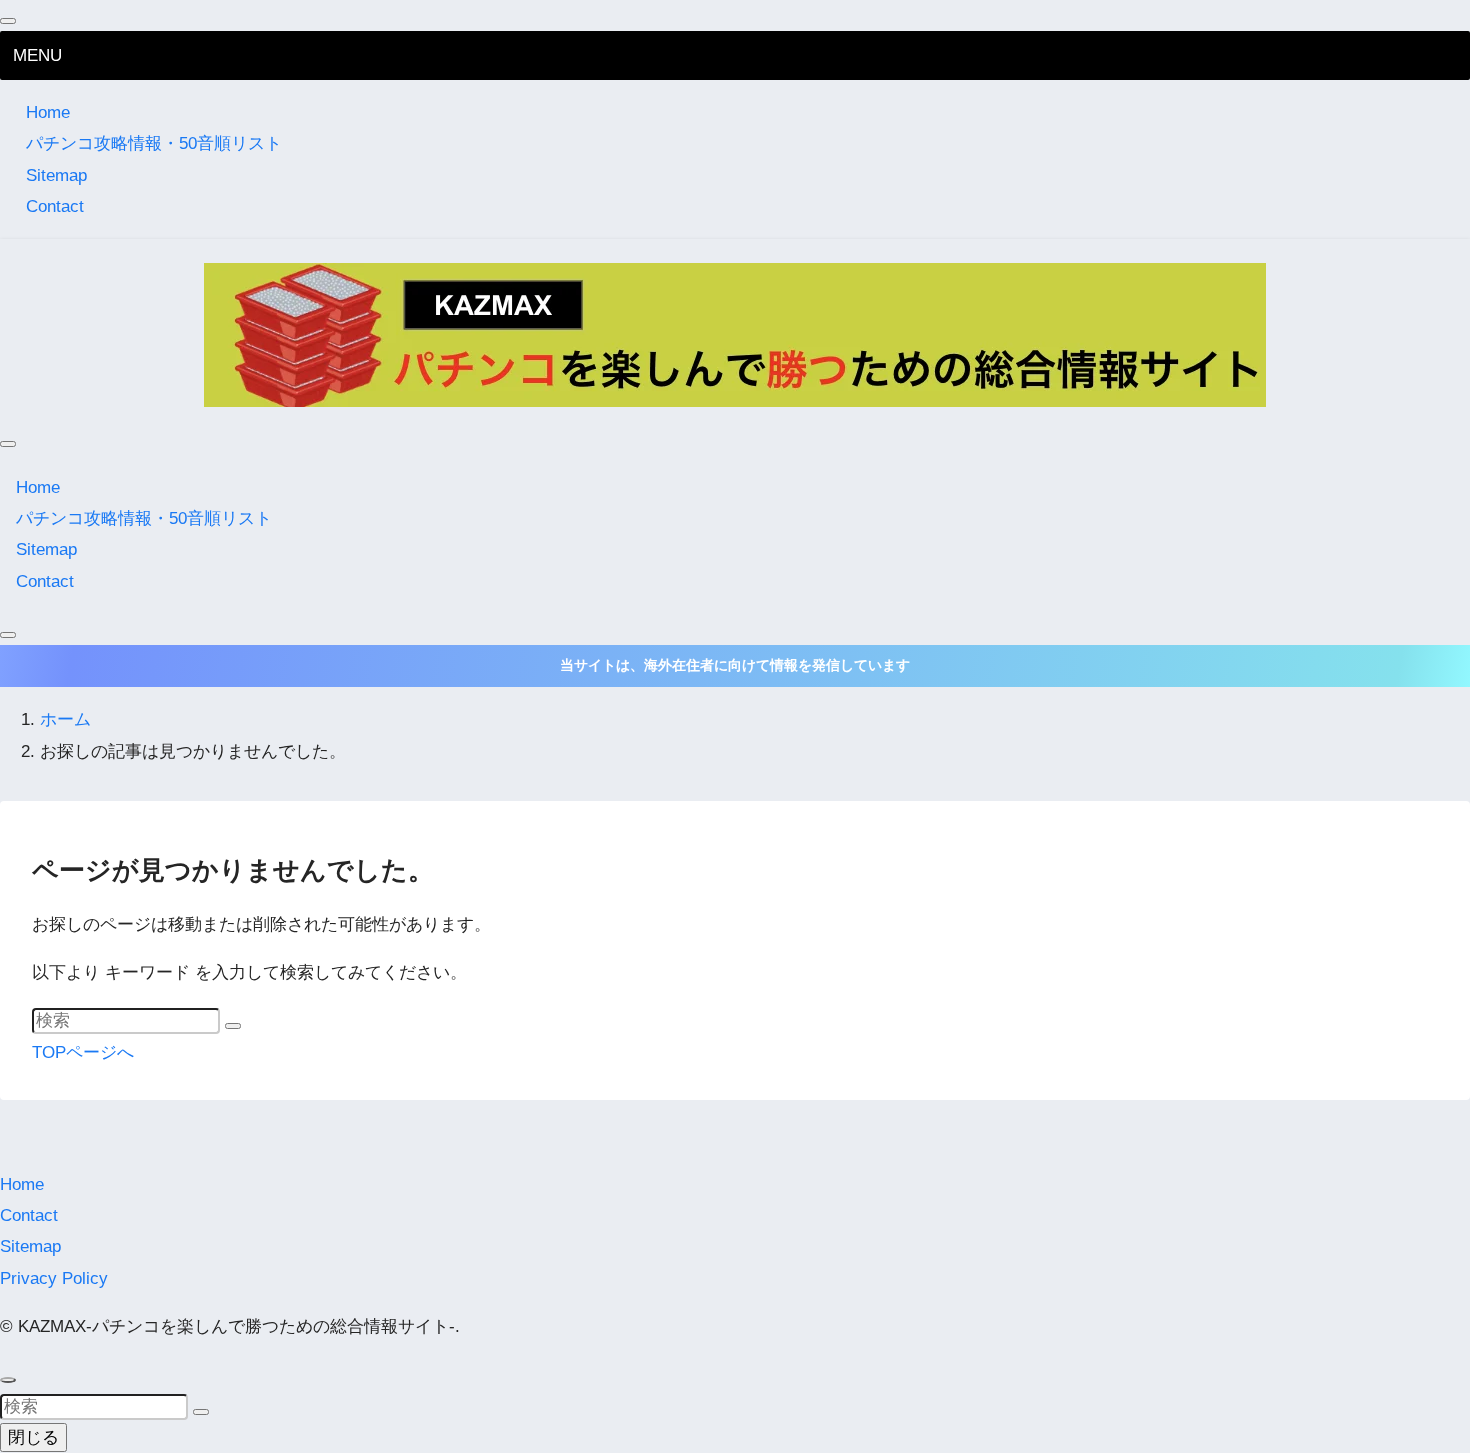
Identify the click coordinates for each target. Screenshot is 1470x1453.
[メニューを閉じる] (8, 21)
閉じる (33, 1437)
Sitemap (56, 175)
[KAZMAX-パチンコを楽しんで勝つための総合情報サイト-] (735, 334)
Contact (55, 206)
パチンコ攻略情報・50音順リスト (154, 143)
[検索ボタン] (8, 635)
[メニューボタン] (8, 444)
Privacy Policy (54, 1278)
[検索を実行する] (233, 1026)
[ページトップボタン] (8, 1380)
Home (48, 112)
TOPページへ (83, 1052)
